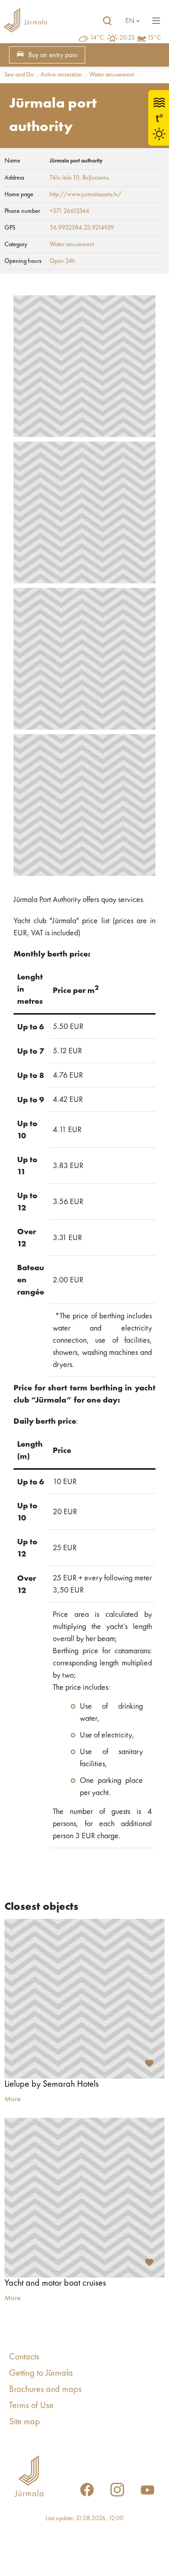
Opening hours (23, 261)
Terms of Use (31, 2406)
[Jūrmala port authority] (84, 366)
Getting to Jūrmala (41, 2373)
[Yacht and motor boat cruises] (84, 2198)
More (13, 2099)
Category (16, 244)
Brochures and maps (45, 2390)
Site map (25, 2422)
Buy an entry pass (53, 55)
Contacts (24, 2357)
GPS (10, 228)
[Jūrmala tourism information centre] (25, 21)
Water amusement (112, 75)
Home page (19, 194)
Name (12, 161)
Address (14, 178)
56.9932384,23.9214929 (82, 228)
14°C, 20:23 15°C (126, 38)
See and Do (19, 75)
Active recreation (61, 75)
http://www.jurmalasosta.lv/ (85, 194)
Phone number (22, 211)
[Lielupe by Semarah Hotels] (84, 1999)
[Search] (107, 21)
